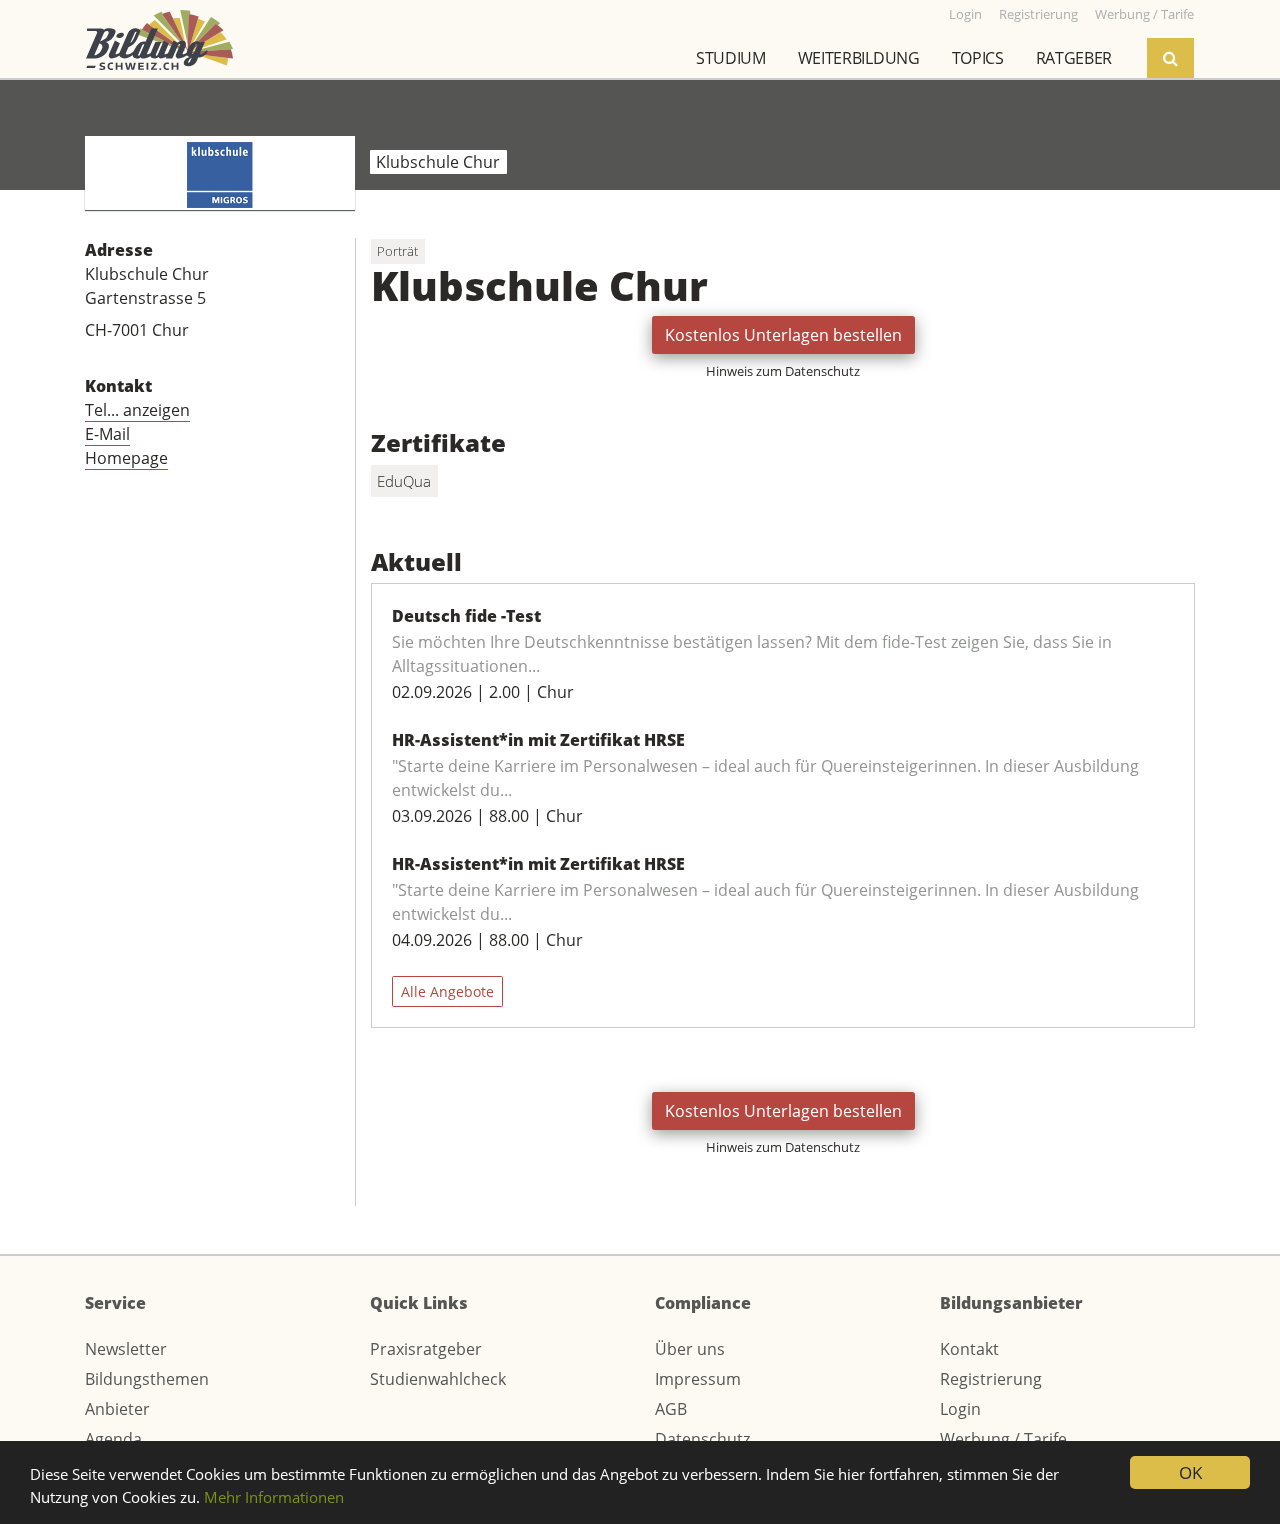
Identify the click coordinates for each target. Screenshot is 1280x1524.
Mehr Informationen (274, 1497)
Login (960, 1409)
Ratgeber (1074, 58)
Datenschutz (702, 1439)
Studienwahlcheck (438, 1379)
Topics (978, 58)
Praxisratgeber (426, 1349)
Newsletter (126, 1349)
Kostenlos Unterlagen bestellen (783, 335)
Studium (731, 58)
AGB (671, 1409)
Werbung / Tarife (1003, 1439)
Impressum (698, 1379)
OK (1190, 1472)
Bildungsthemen (147, 1379)
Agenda (113, 1439)
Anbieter (117, 1409)
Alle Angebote (447, 991)
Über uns (690, 1349)
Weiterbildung (859, 58)
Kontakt (969, 1349)
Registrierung (991, 1379)
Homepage (126, 458)
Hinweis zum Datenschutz (783, 371)
